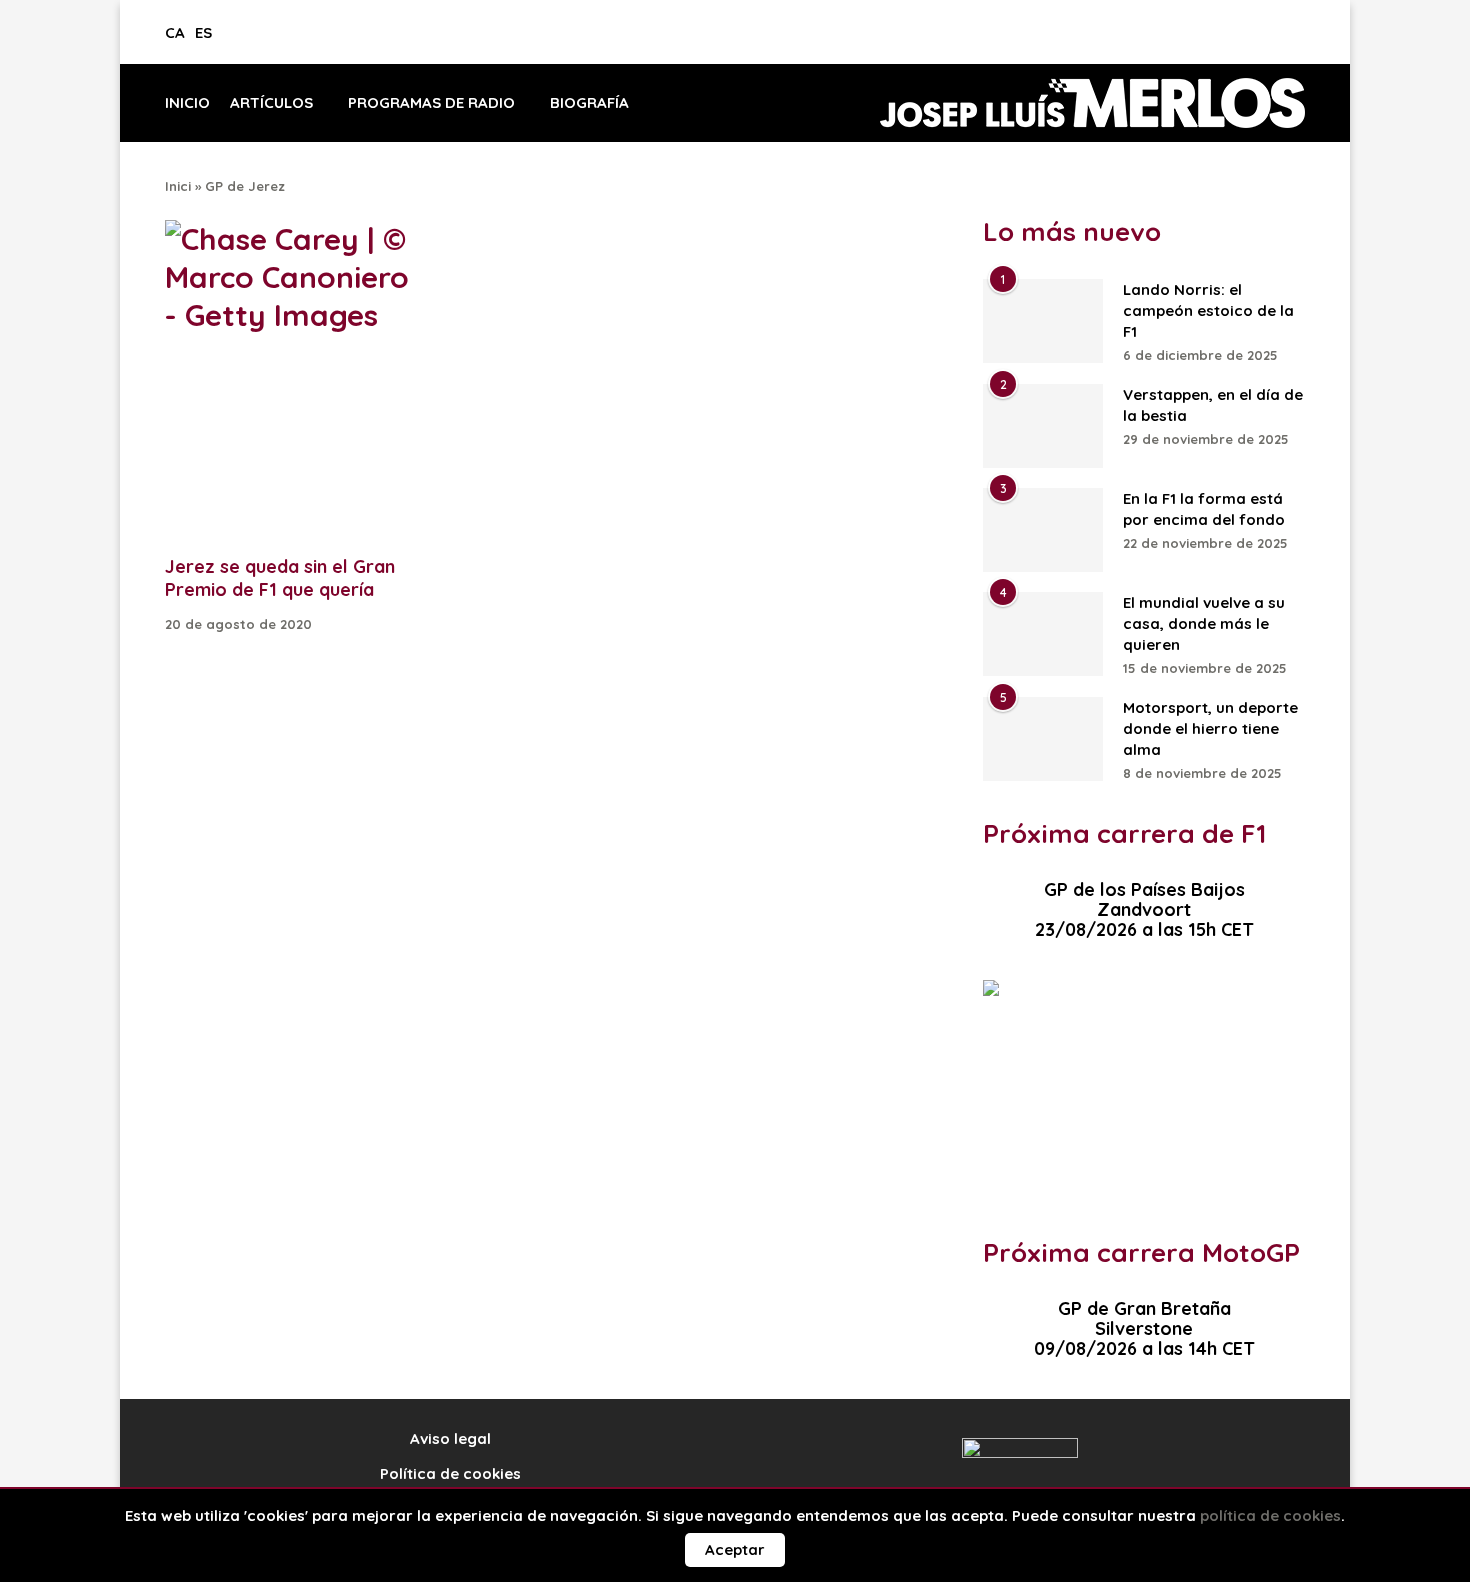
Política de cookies (450, 1473)
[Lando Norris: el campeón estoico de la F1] (1043, 321)
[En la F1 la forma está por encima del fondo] (1043, 530)
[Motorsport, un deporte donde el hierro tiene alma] (1043, 739)
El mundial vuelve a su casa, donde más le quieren (1204, 623)
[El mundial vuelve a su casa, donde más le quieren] (1043, 634)
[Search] (1299, 40)
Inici (178, 186)
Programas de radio (431, 102)
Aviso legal (450, 1438)
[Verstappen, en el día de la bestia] (1043, 426)
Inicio (187, 102)
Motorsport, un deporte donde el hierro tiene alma (1210, 728)
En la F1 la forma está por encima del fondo (1204, 509)
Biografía (589, 102)
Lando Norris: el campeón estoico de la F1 (1208, 310)
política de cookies (1270, 1515)
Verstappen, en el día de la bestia (1213, 405)
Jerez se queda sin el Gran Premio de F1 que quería (280, 578)
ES (203, 32)
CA (175, 32)
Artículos (271, 102)
